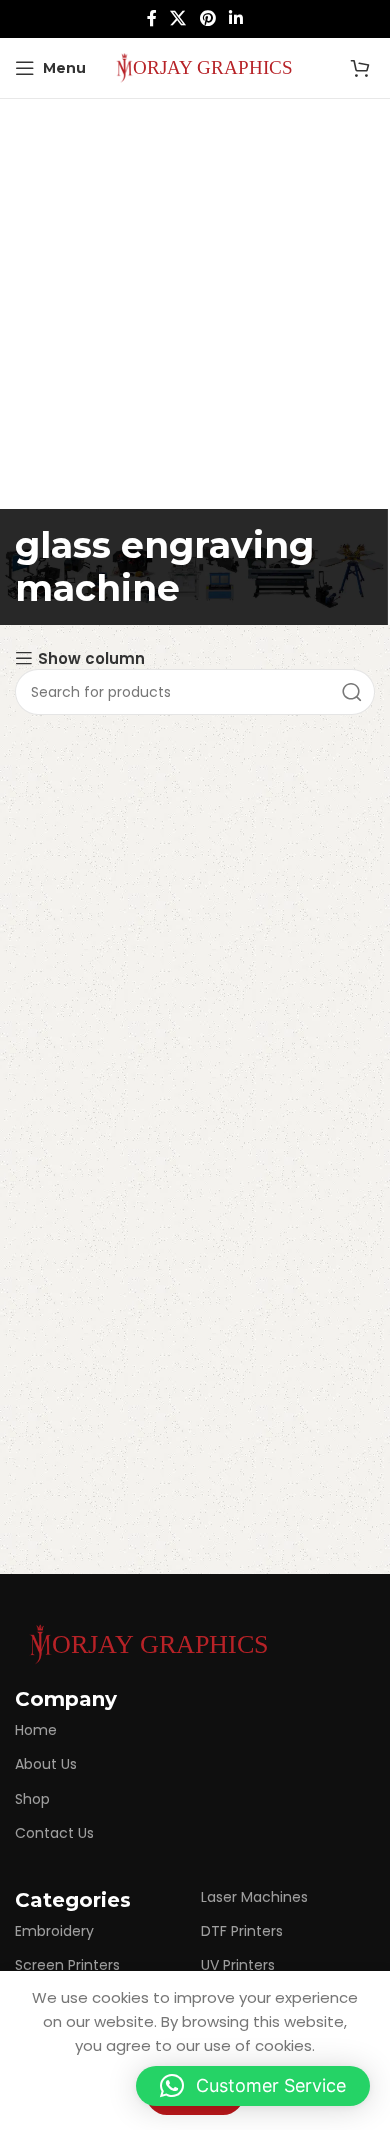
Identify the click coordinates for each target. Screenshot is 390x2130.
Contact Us (54, 1833)
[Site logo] (201, 66)
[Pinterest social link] (207, 18)
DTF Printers (242, 1931)
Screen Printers (67, 1965)
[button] (253, 2086)
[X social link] (178, 18)
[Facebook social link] (151, 18)
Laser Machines (254, 1897)
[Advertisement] (195, 304)
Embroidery (54, 1931)
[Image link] (145, 1643)
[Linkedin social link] (235, 18)
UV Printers (238, 1965)
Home (36, 1730)
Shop (32, 1799)
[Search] (352, 692)
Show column (91, 658)
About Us (46, 1764)
